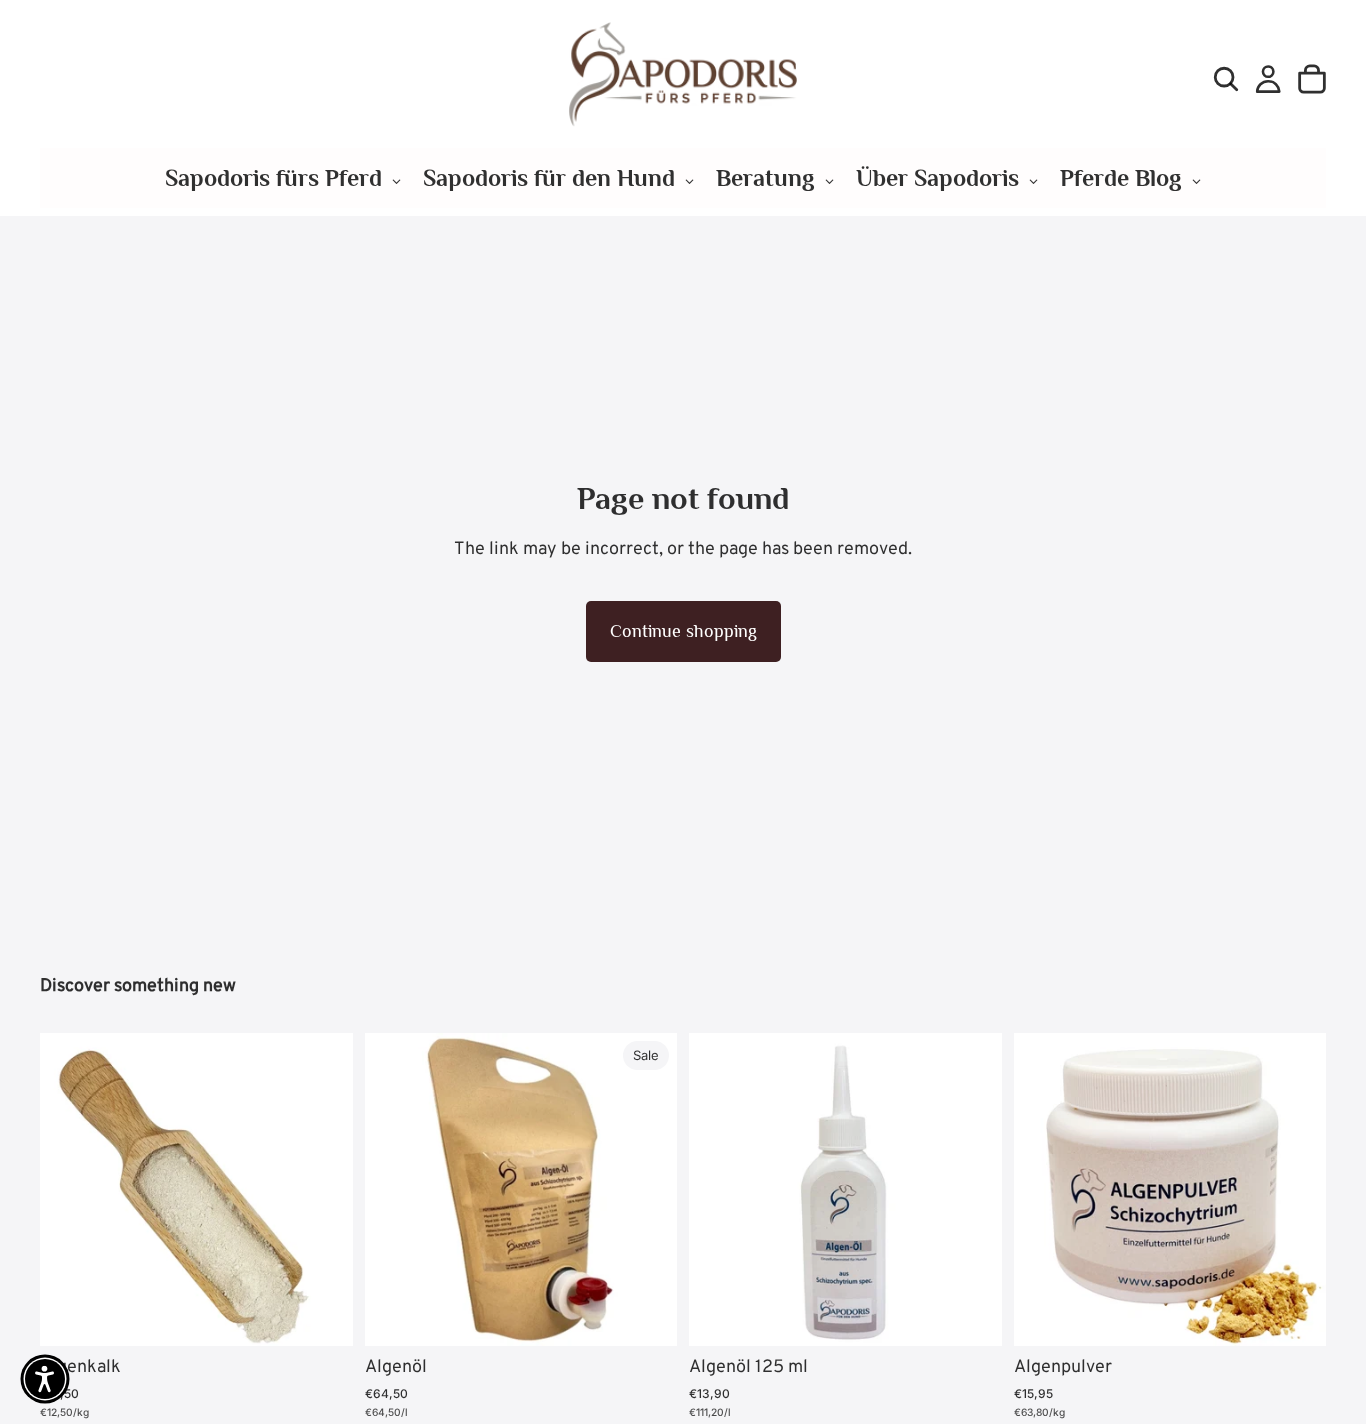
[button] (45, 1379)
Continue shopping (683, 631)
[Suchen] (1226, 79)
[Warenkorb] (1312, 79)
